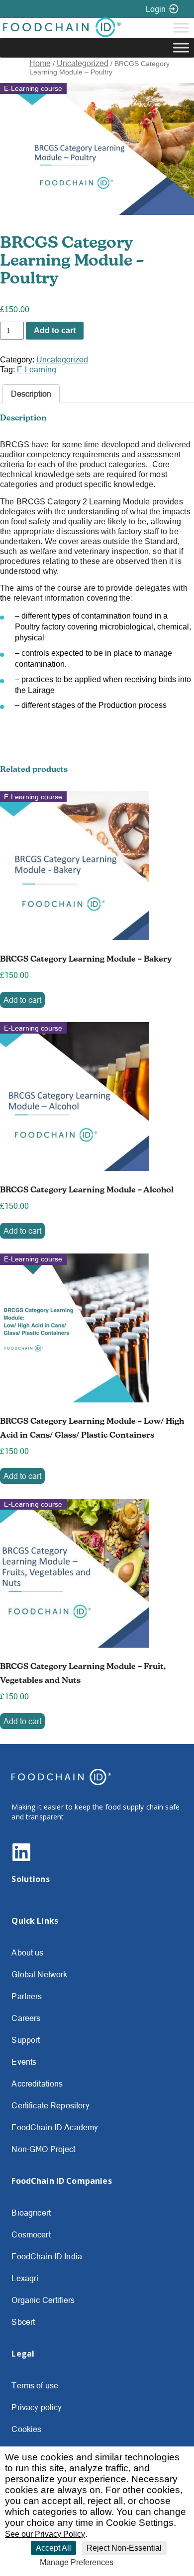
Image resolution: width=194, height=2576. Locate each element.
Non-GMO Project (43, 2149)
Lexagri (25, 2278)
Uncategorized (83, 63)
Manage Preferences (77, 2562)
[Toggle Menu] (181, 28)
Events (24, 2062)
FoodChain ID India (47, 2256)
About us (27, 1952)
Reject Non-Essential (124, 2548)
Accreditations (37, 2084)
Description (31, 394)
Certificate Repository (50, 2105)
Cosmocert (31, 2234)
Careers (26, 2018)
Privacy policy (37, 2407)
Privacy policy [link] (142, 2563)
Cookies (26, 2429)
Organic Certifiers (43, 2300)
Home (40, 63)
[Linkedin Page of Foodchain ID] (21, 1859)
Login (156, 9)
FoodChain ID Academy (55, 2127)
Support (26, 2040)
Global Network (39, 1974)
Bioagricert (31, 2213)
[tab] (31, 394)
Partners (27, 1996)
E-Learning (37, 369)
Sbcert (23, 2322)
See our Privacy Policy (45, 2534)
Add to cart (55, 330)
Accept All (53, 2548)
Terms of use (35, 2385)
